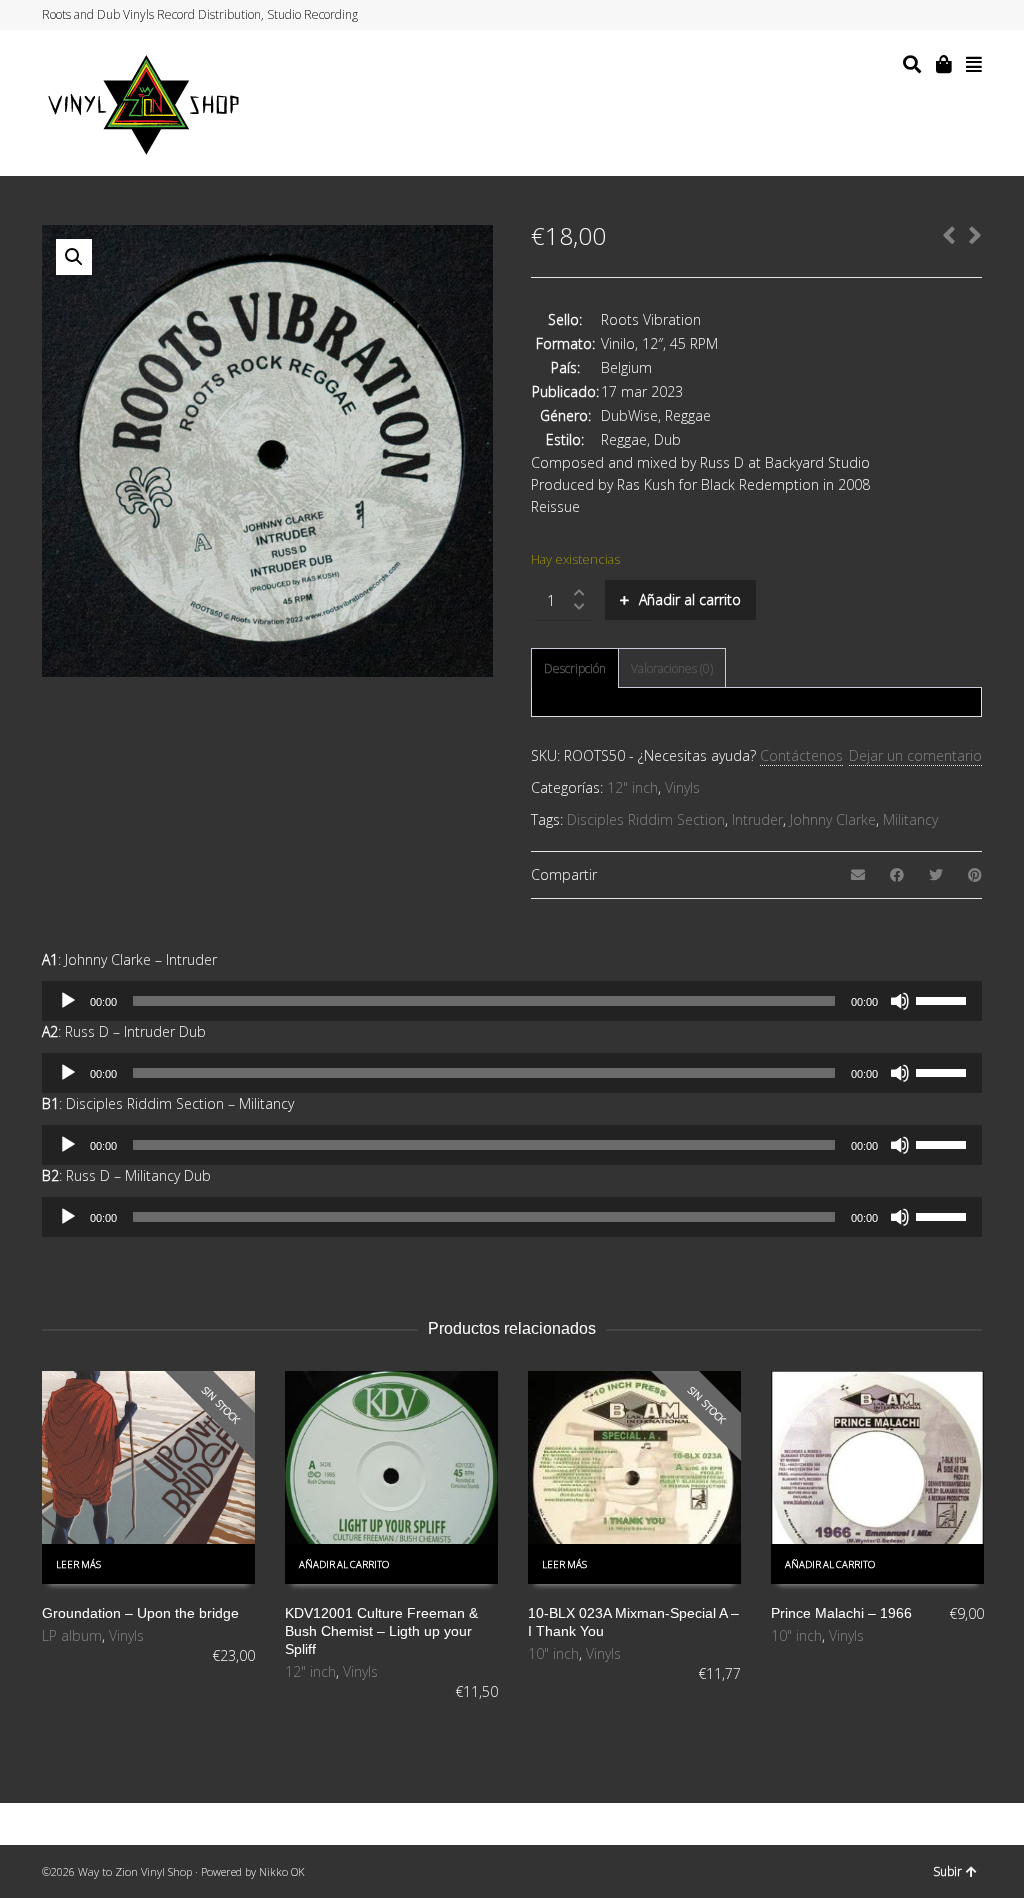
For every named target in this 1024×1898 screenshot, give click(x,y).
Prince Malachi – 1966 (841, 1613)
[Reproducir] (68, 1001)
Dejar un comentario (915, 755)
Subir (947, 1871)
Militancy (910, 819)
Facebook (923, 15)
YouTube (961, 15)
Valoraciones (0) (672, 668)
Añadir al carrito (690, 599)
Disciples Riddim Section (646, 819)
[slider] (944, 999)
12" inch (632, 787)
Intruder (757, 819)
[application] (512, 1001)
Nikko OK (282, 1871)
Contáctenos (801, 755)
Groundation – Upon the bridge (140, 1613)
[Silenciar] (900, 1001)
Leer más (78, 1564)
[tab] (575, 669)
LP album (72, 1635)
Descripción (575, 668)
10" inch (553, 1653)
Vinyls (682, 787)
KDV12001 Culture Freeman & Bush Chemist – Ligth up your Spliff (381, 1631)
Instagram (942, 15)
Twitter (904, 15)
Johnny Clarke (833, 819)
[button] (74, 257)
